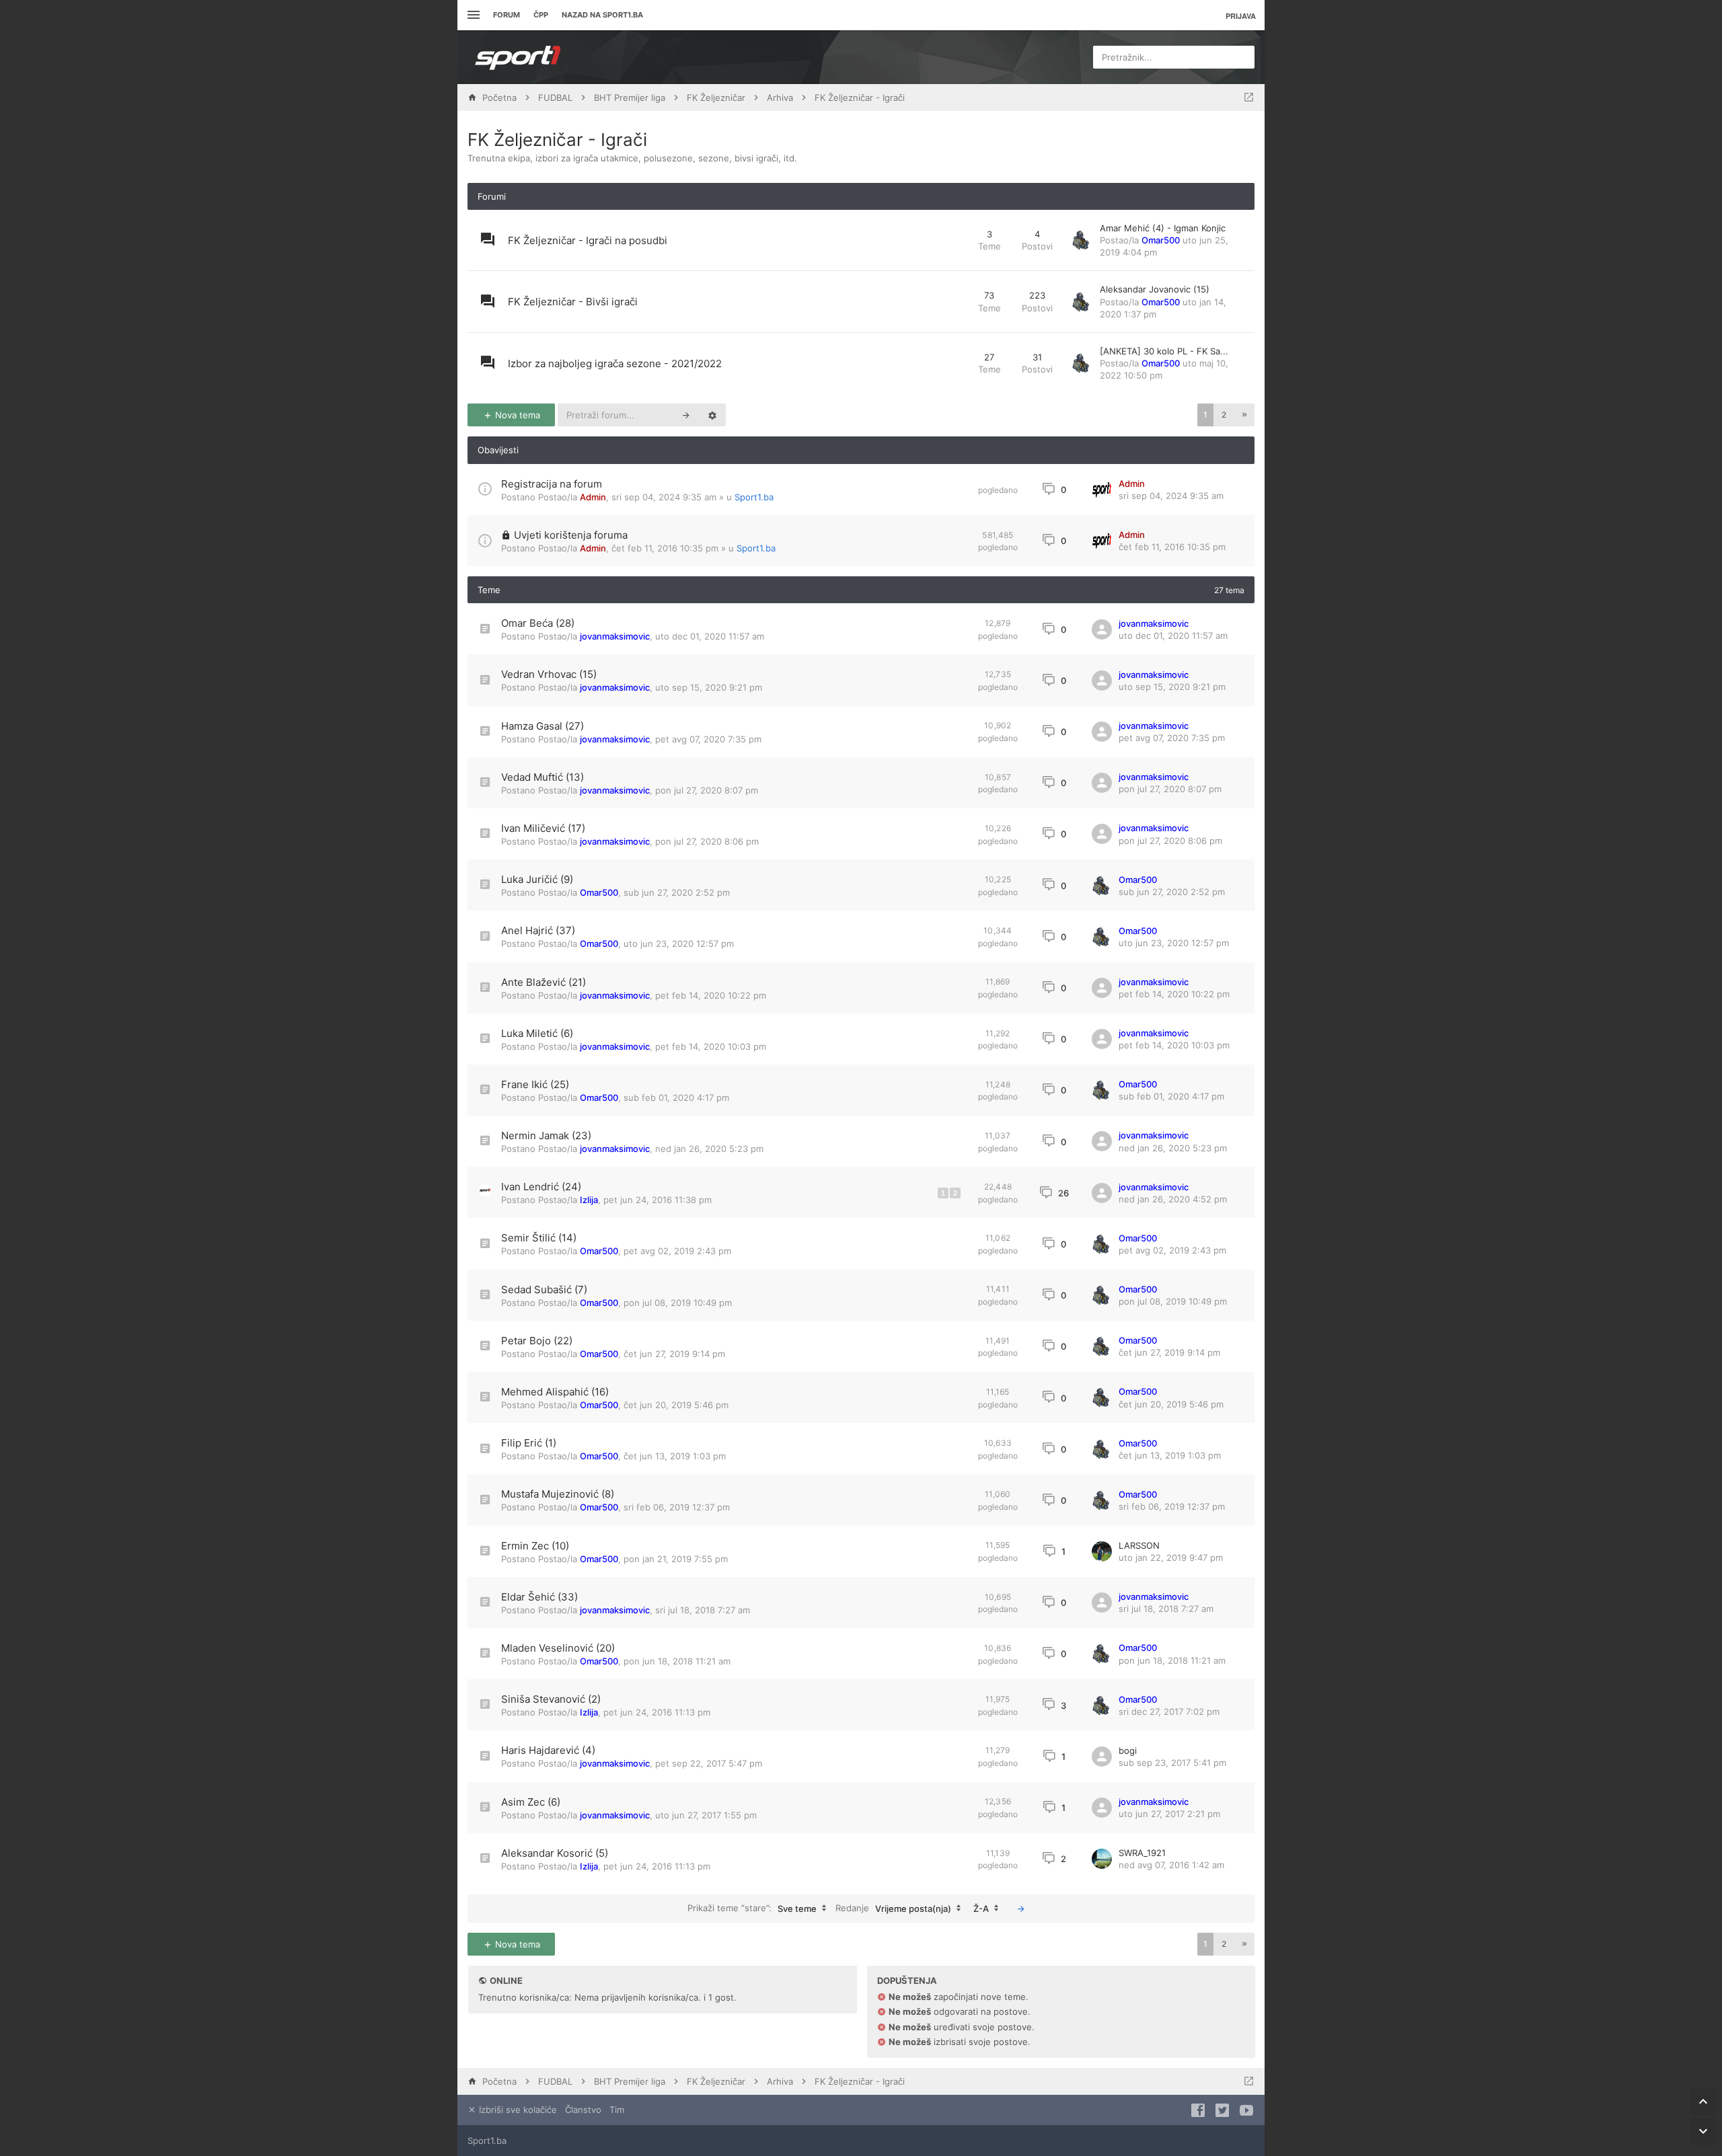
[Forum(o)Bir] (1249, 98)
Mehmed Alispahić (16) (555, 1392)
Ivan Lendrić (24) (541, 1187)
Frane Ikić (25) (535, 1084)
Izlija (589, 1200)
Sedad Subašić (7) (544, 1289)
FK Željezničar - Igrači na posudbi (588, 240)
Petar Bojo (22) (537, 1341)
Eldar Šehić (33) (539, 1597)
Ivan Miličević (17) (543, 828)
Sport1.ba (754, 497)
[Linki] (472, 15)
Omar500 (1161, 240)
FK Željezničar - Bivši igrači (573, 302)
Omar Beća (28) (538, 623)
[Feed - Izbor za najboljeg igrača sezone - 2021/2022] (956, 363)
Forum (507, 15)
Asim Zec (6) (531, 1802)
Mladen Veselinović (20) (558, 1648)
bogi (1128, 1750)
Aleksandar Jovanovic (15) (1155, 289)
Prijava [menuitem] (1241, 16)
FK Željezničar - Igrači (557, 140)
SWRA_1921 (1142, 1853)
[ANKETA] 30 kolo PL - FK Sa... (1164, 351)
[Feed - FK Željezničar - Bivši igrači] (956, 302)
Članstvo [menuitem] (583, 2110)
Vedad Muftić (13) (542, 777)
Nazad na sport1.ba (602, 15)
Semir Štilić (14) (539, 1238)
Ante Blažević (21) (544, 982)
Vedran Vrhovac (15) (549, 674)
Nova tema (516, 415)
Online (506, 1980)
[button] (1244, 415)
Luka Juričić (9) (537, 879)
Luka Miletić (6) (537, 1033)
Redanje (893, 1908)
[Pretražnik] (686, 415)
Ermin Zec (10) (535, 1546)
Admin (593, 497)
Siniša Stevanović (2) (551, 1699)
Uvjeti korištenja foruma (571, 535)
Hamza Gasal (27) (542, 726)
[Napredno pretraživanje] (712, 415)
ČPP (541, 15)
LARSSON (1139, 1545)
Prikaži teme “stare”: (752, 1908)
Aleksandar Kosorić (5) (555, 1853)
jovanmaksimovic (615, 636)
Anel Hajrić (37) (538, 930)
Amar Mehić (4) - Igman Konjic (1163, 228)
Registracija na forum (552, 484)
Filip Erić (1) (529, 1443)
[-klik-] (1021, 1909)
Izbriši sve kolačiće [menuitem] (517, 2110)
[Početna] (518, 57)
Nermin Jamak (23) (546, 1135)
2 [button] (1224, 415)
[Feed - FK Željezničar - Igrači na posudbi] (956, 240)
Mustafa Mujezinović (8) (558, 1494)
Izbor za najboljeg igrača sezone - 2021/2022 (615, 363)
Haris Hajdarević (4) (548, 1750)
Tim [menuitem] (617, 2110)
